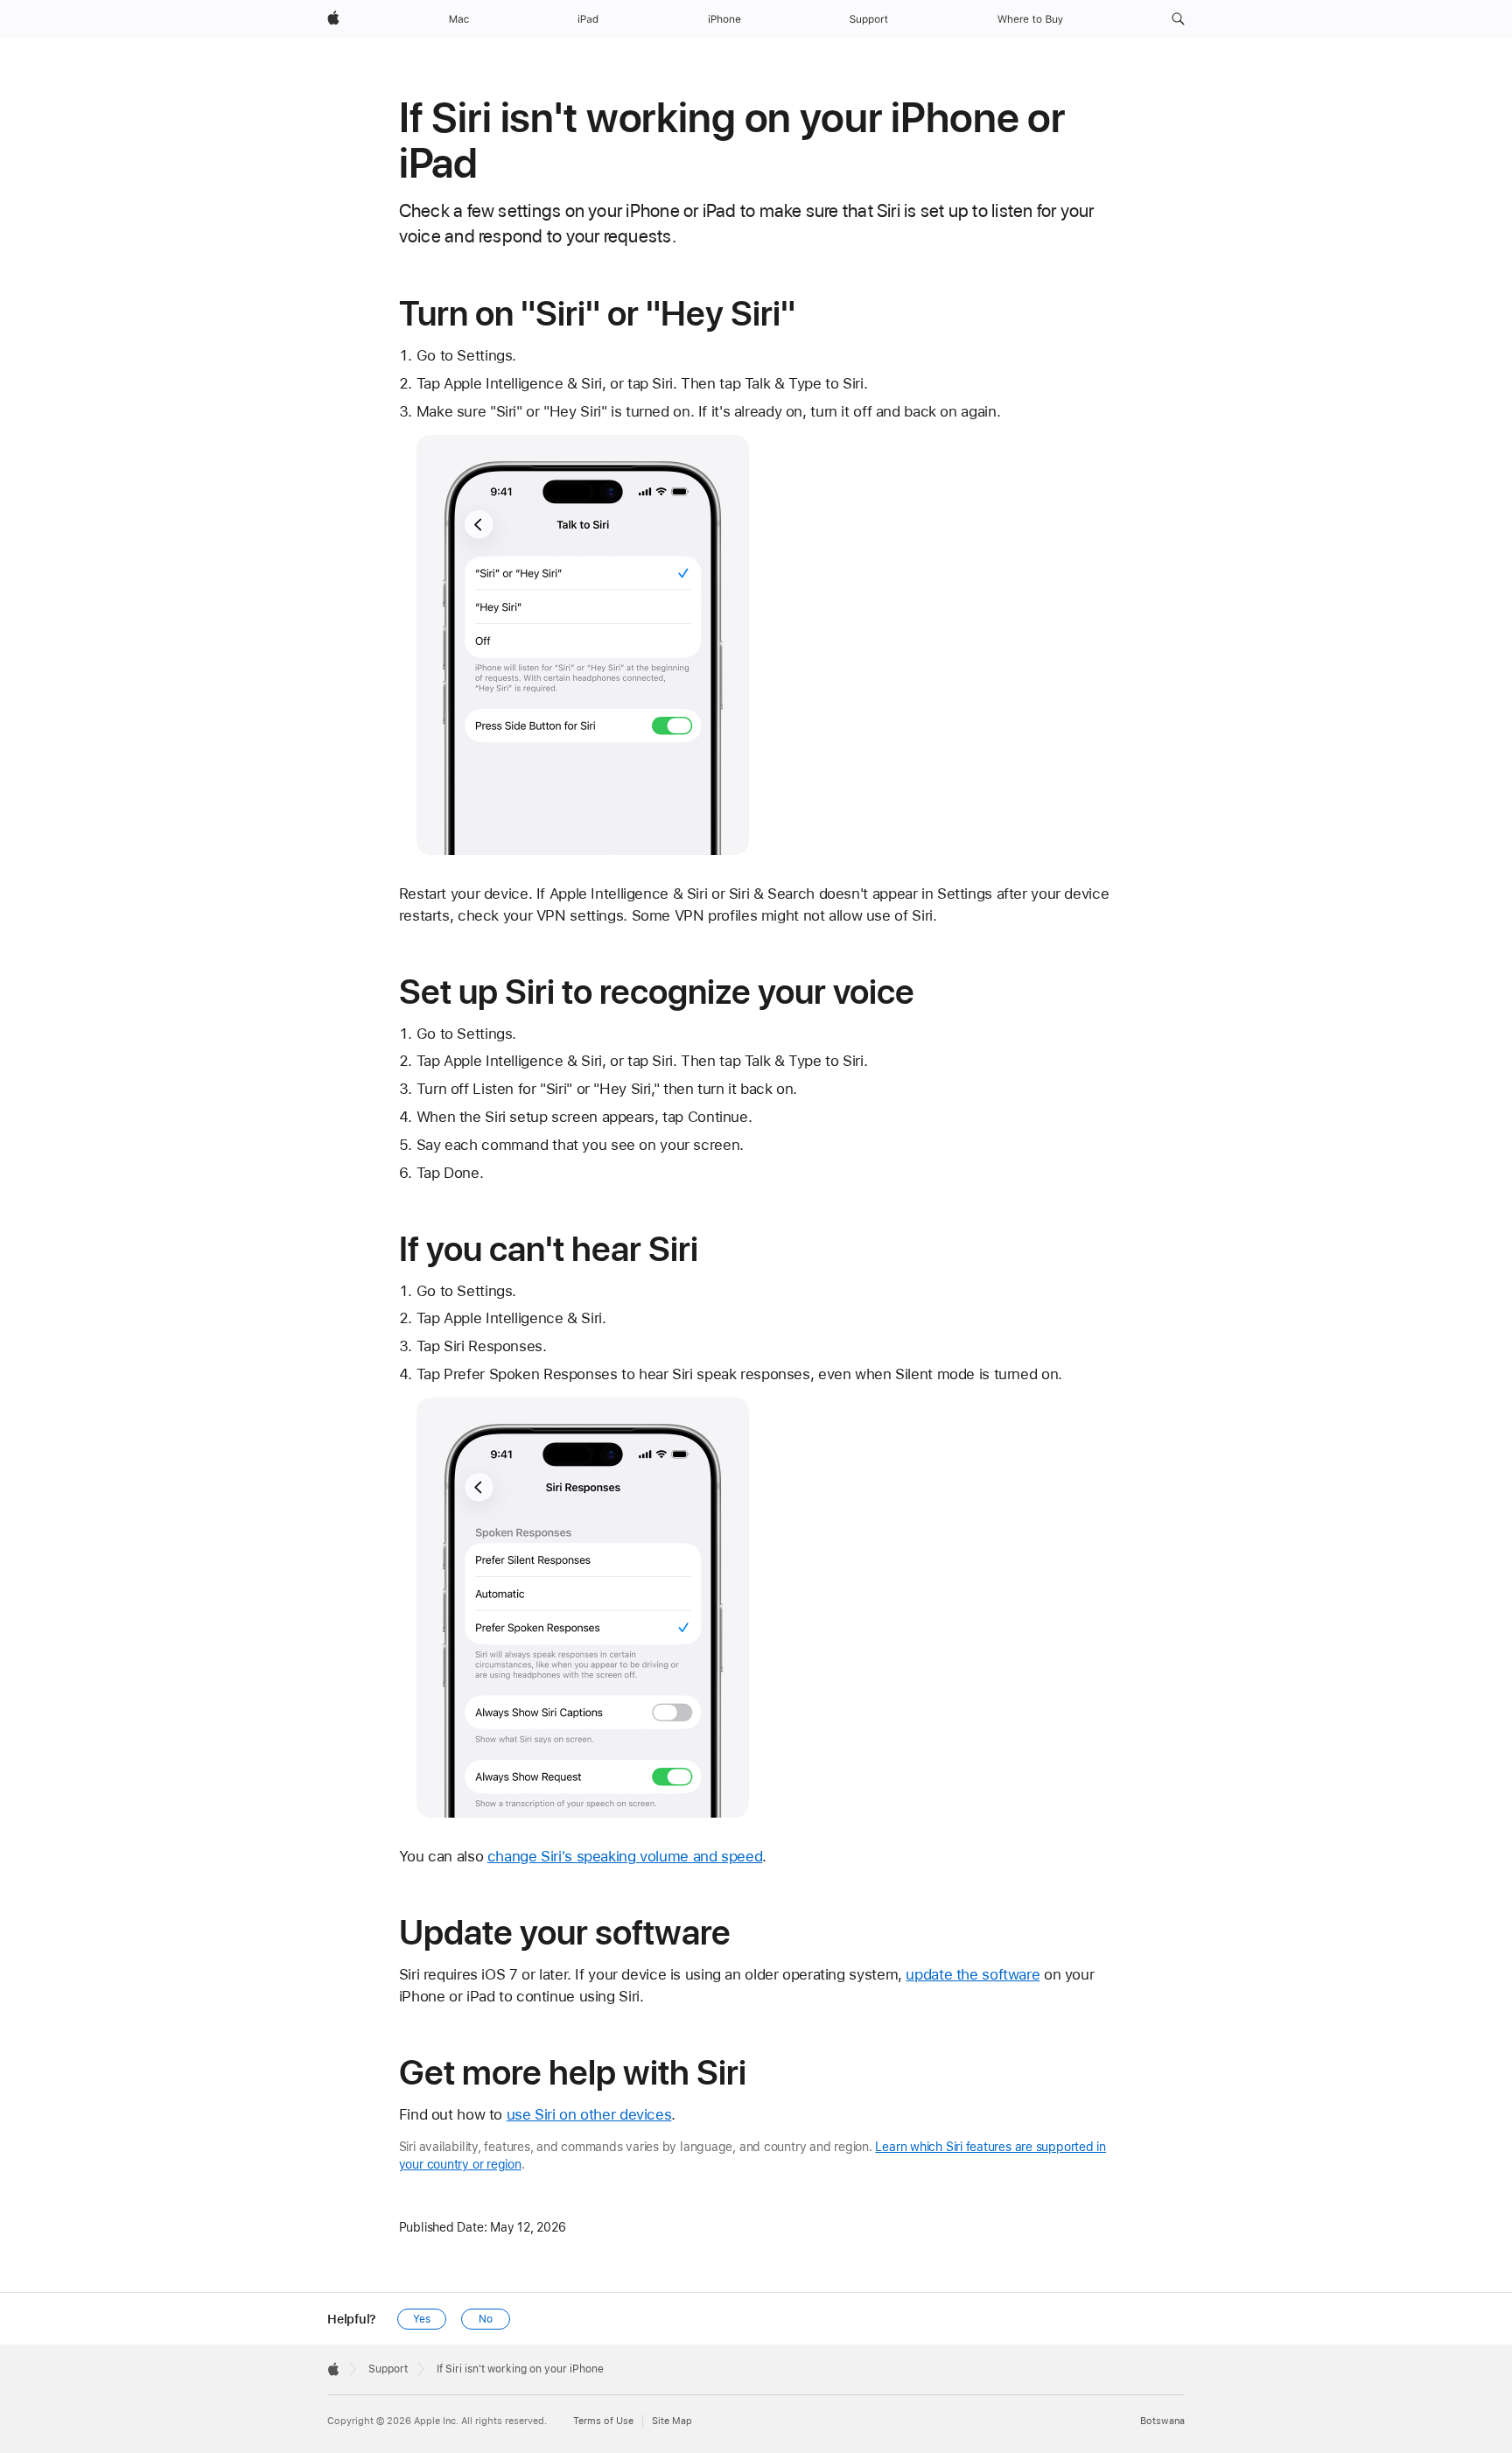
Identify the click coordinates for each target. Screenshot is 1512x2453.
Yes (422, 2319)
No (486, 2319)
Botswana (1162, 2421)
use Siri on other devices (589, 2114)
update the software (973, 1974)
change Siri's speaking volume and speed (625, 1856)
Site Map (672, 2421)
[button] (1178, 19)
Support (388, 2369)
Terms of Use (603, 2421)
